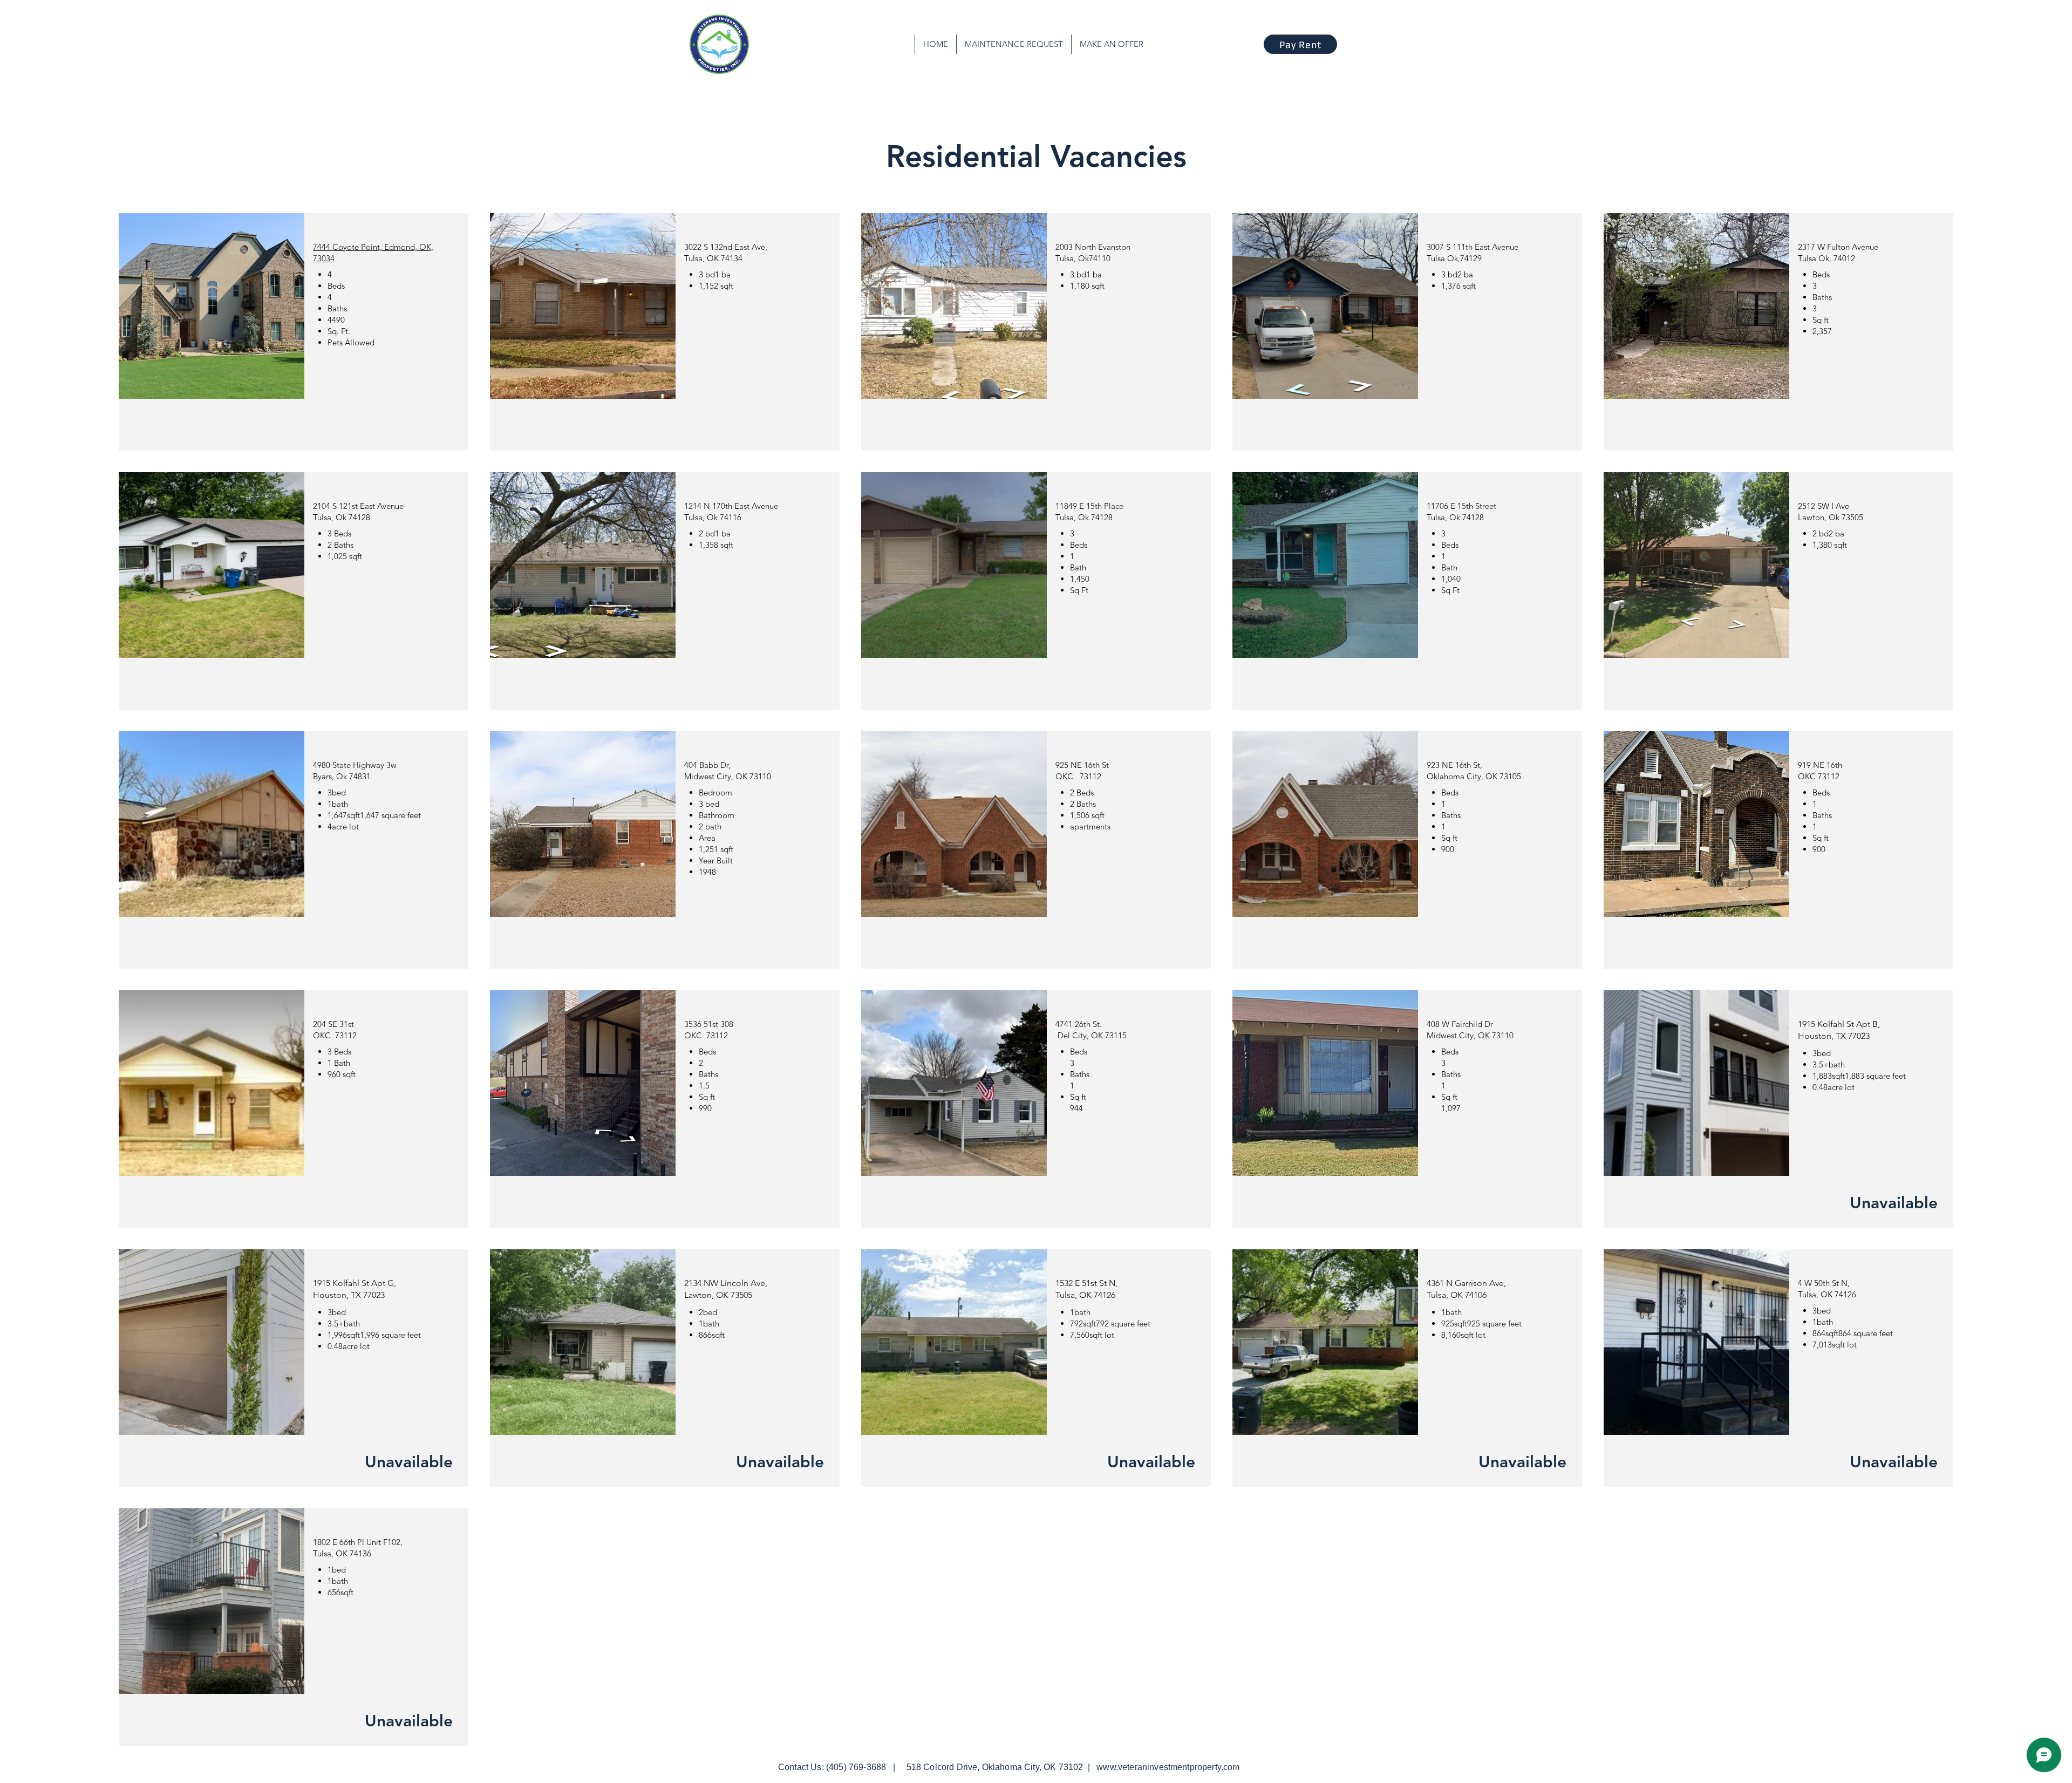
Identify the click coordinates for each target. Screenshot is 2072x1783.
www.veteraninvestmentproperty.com (1168, 1767)
